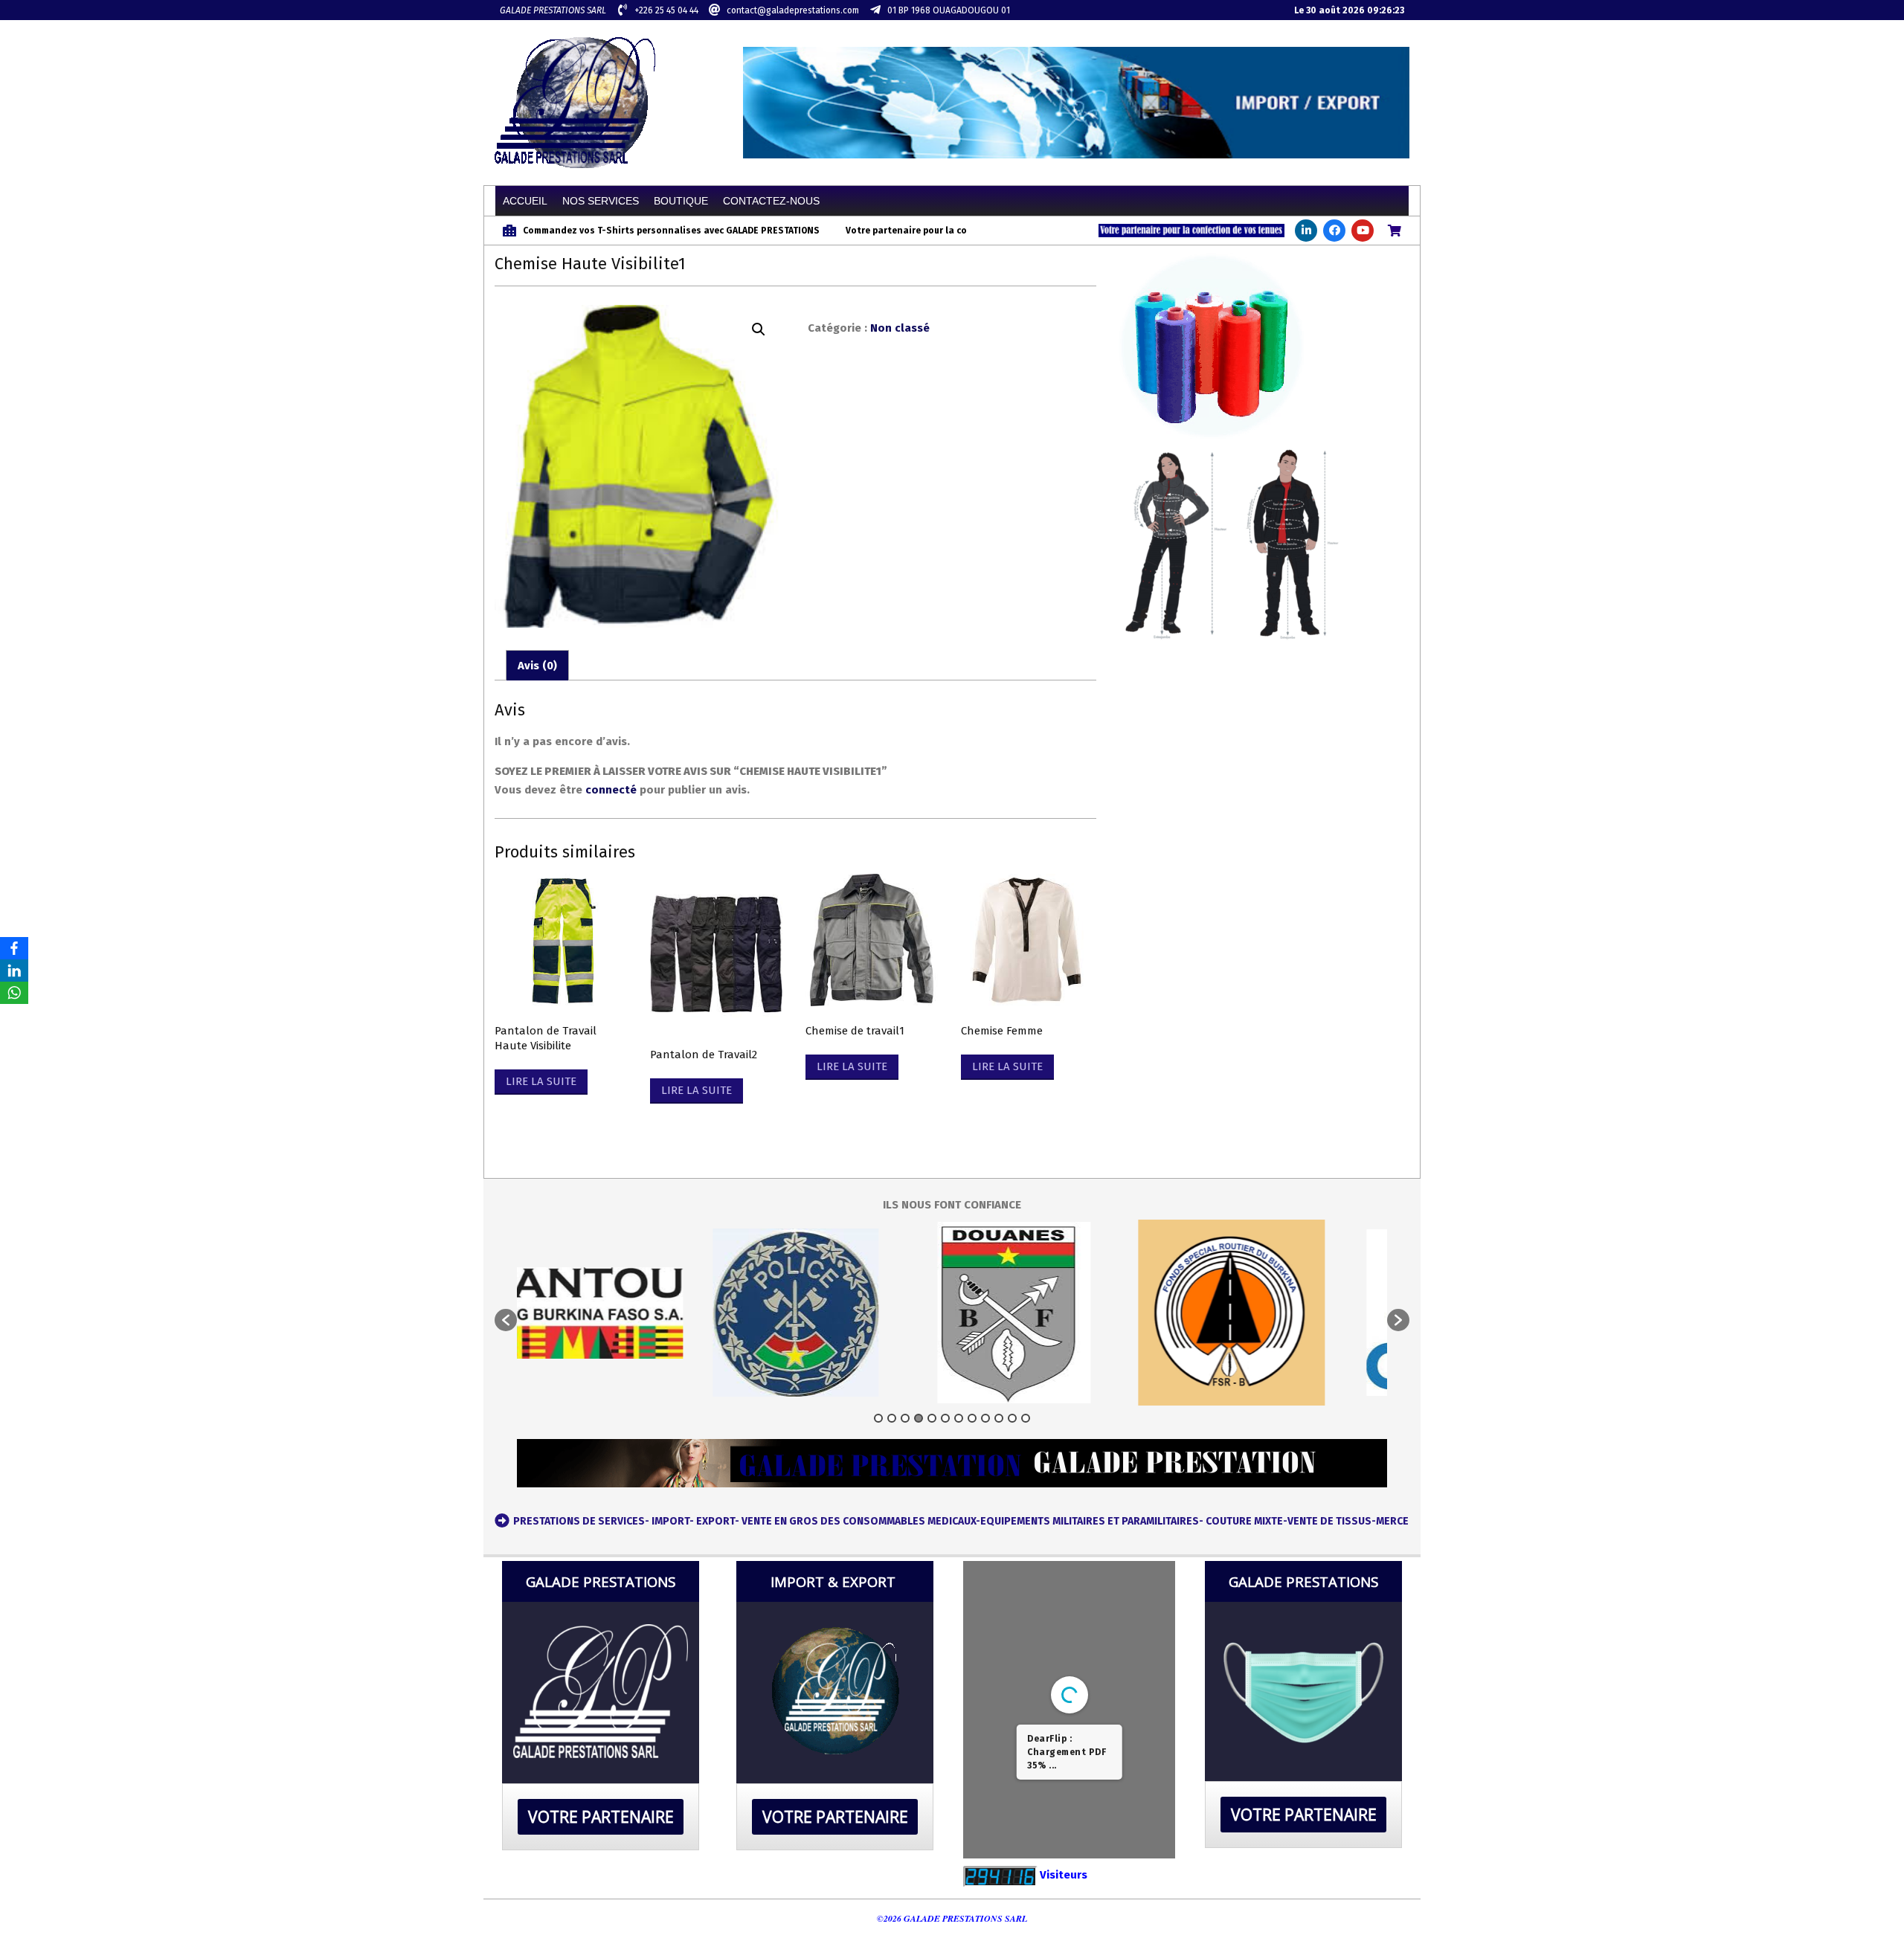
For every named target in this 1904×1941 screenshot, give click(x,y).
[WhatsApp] (14, 993)
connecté (611, 790)
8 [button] (972, 1418)
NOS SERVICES (601, 201)
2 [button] (892, 1418)
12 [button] (1026, 1418)
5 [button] (932, 1418)
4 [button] (919, 1418)
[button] (759, 329)
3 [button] (905, 1418)
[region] (1076, 103)
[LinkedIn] (14, 970)
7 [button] (959, 1418)
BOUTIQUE (681, 201)
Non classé (900, 328)
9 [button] (985, 1418)
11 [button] (1012, 1418)
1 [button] (878, 1418)
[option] (727, 1313)
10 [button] (999, 1418)
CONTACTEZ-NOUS (771, 201)
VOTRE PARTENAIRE (601, 1817)
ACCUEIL (525, 201)
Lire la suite (541, 1081)
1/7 (980, 1835)
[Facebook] (14, 948)
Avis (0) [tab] (537, 666)
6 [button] (945, 1418)
